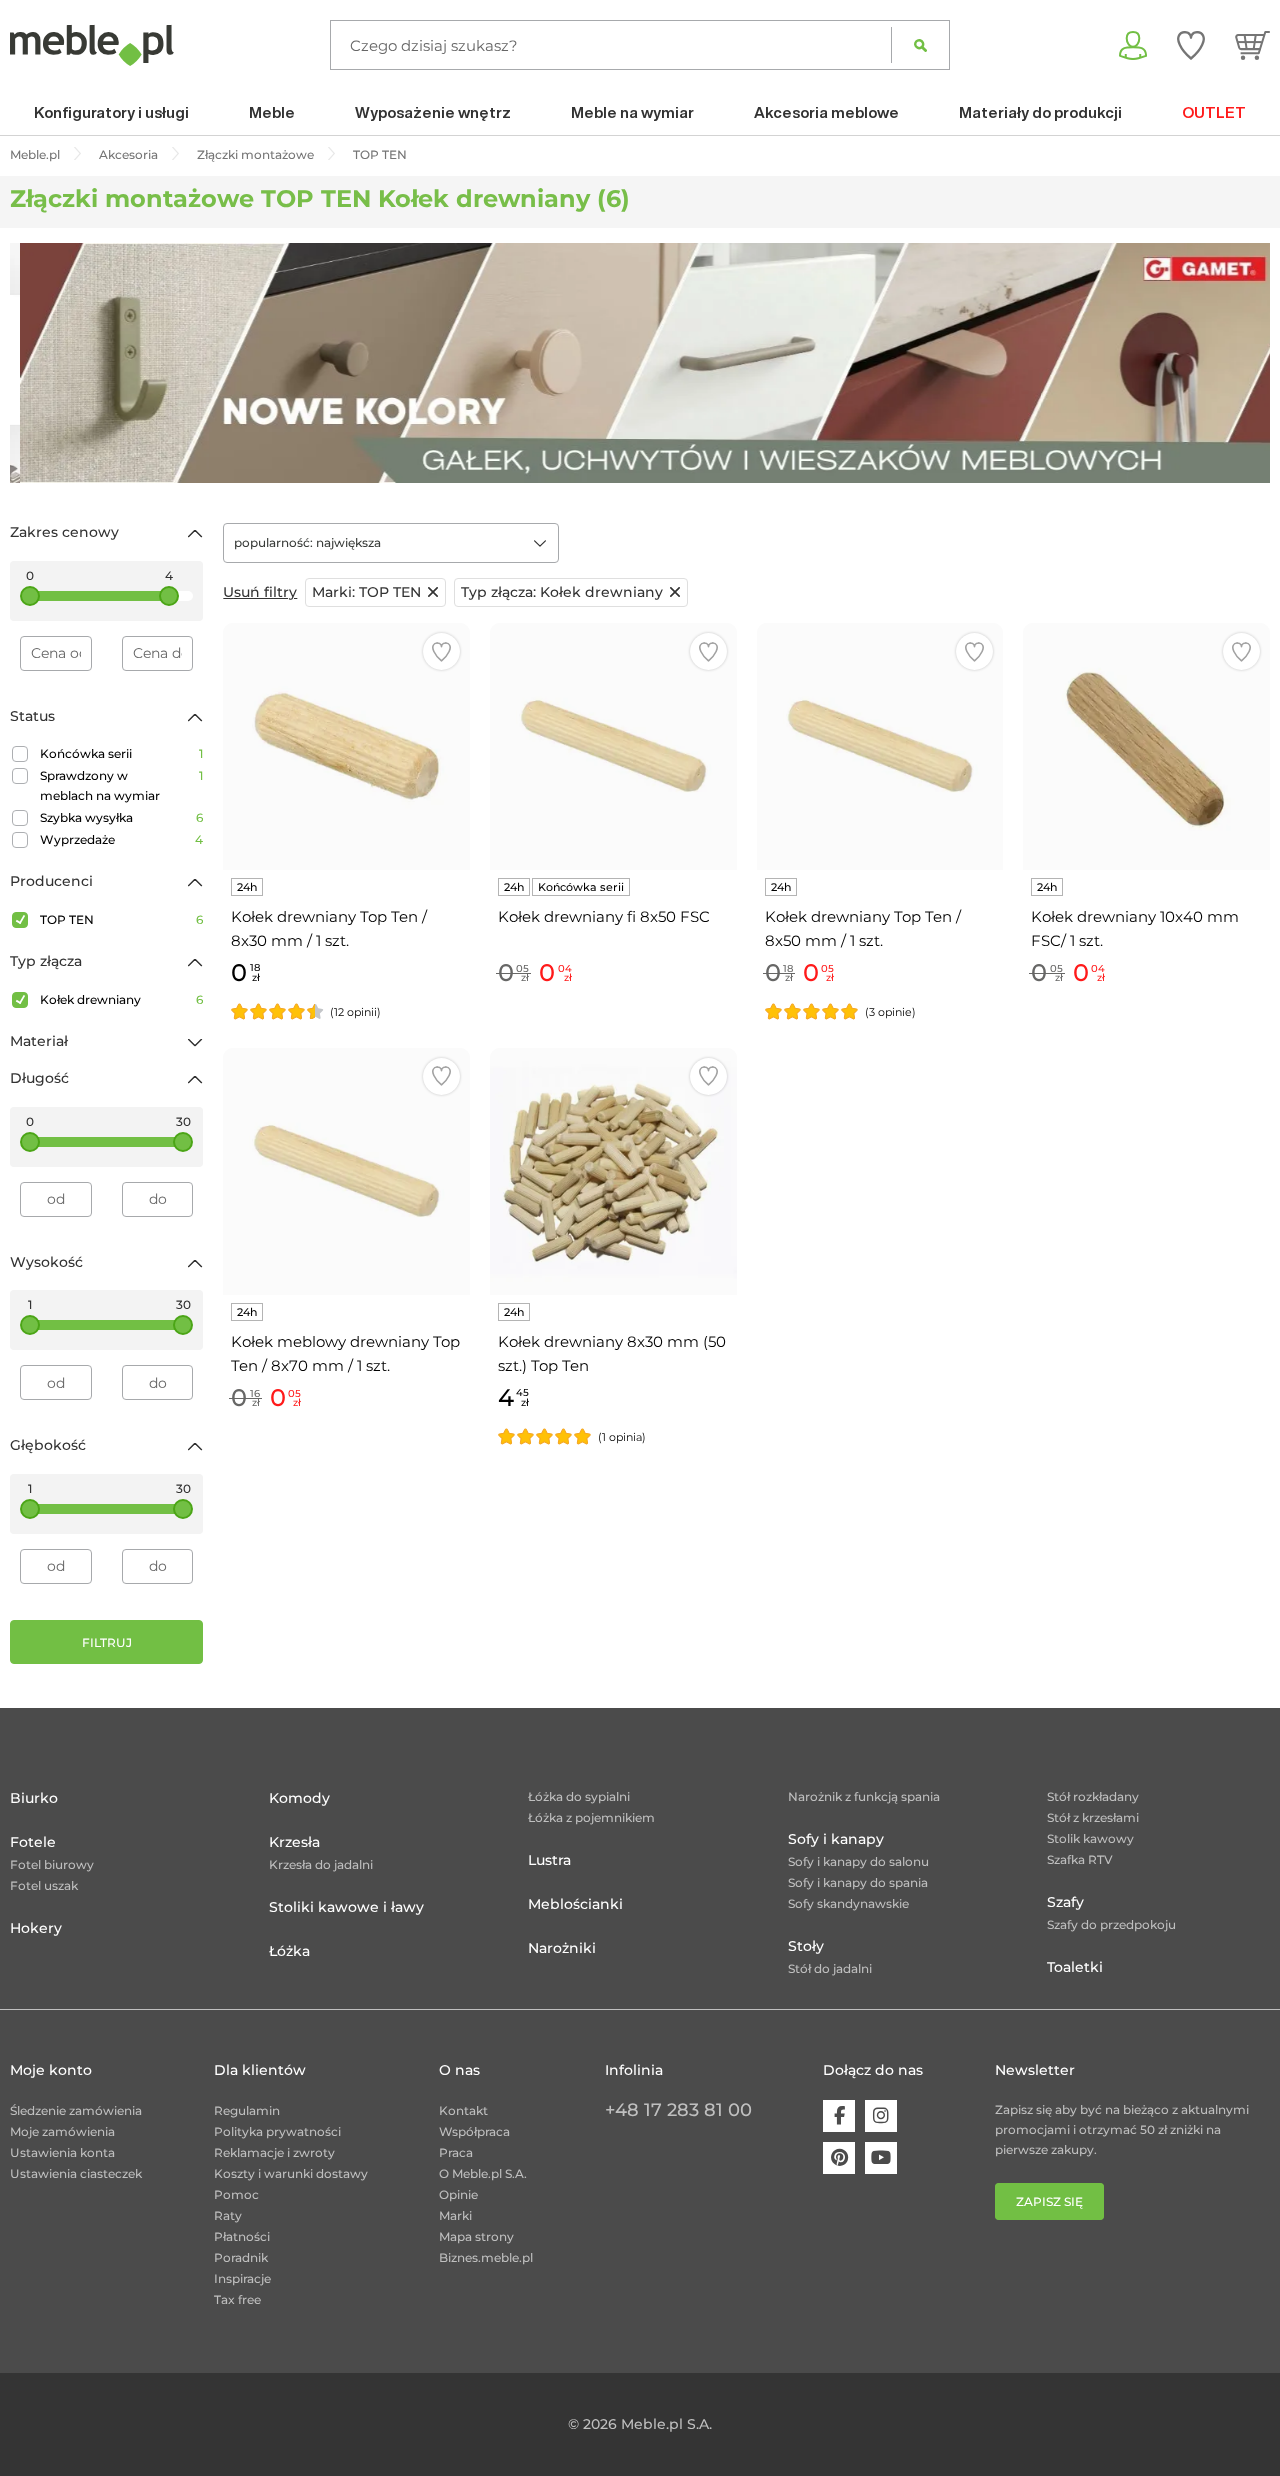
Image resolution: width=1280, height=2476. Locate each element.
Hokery (36, 1928)
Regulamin (247, 2110)
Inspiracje (242, 2278)
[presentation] (40, 363)
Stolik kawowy (1090, 1838)
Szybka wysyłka (121, 817)
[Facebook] (839, 2116)
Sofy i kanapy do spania (858, 1882)
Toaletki (1075, 1967)
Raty (228, 2215)
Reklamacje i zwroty (274, 2152)
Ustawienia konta (62, 2152)
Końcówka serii (121, 753)
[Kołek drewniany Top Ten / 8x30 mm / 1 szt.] (346, 746)
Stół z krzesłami (1093, 1817)
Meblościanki (575, 1904)
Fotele (33, 1842)
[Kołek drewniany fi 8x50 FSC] (613, 746)
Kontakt (463, 2110)
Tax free (237, 2299)
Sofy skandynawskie (848, 1903)
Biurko (34, 1798)
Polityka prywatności (277, 2131)
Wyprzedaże (121, 839)
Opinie (458, 2194)
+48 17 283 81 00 (678, 2110)
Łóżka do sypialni (579, 1796)
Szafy (1065, 1902)
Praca (456, 2152)
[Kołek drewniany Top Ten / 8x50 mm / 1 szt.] (880, 746)
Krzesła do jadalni (321, 1864)
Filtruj (107, 1642)
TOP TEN (121, 919)
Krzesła (294, 1842)
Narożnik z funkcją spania (864, 1796)
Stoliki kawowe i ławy (346, 1907)
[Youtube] (881, 2158)
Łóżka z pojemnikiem (591, 1817)
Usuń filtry (260, 592)
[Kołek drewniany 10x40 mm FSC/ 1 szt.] (1146, 746)
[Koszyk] (1252, 45)
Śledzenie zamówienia (76, 2110)
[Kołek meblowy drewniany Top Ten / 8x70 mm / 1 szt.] (346, 1171)
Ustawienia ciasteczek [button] (76, 2173)
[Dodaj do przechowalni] (441, 651)
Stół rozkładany (1093, 1796)
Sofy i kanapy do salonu (858, 1861)
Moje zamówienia (62, 2131)
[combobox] (391, 543)
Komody (299, 1798)
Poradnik (241, 2257)
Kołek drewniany (121, 999)
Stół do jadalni (830, 1968)
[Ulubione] (1191, 45)
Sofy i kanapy (836, 1839)
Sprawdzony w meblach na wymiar (121, 785)
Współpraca (474, 2131)
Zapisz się (1049, 2201)
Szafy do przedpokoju (1111, 1924)
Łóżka (289, 1951)
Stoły (806, 1946)
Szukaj (920, 45)
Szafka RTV (1080, 1859)
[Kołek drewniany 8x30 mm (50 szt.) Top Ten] (613, 1171)
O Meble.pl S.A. (483, 2173)
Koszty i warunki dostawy (291, 2173)
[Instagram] (881, 2116)
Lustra (549, 1860)
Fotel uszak (44, 1885)
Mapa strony (476, 2236)
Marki (455, 2215)
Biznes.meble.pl (486, 2257)
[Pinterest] (839, 2158)
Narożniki (562, 1948)
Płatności (242, 2236)
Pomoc (236, 2194)
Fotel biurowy (52, 1864)
